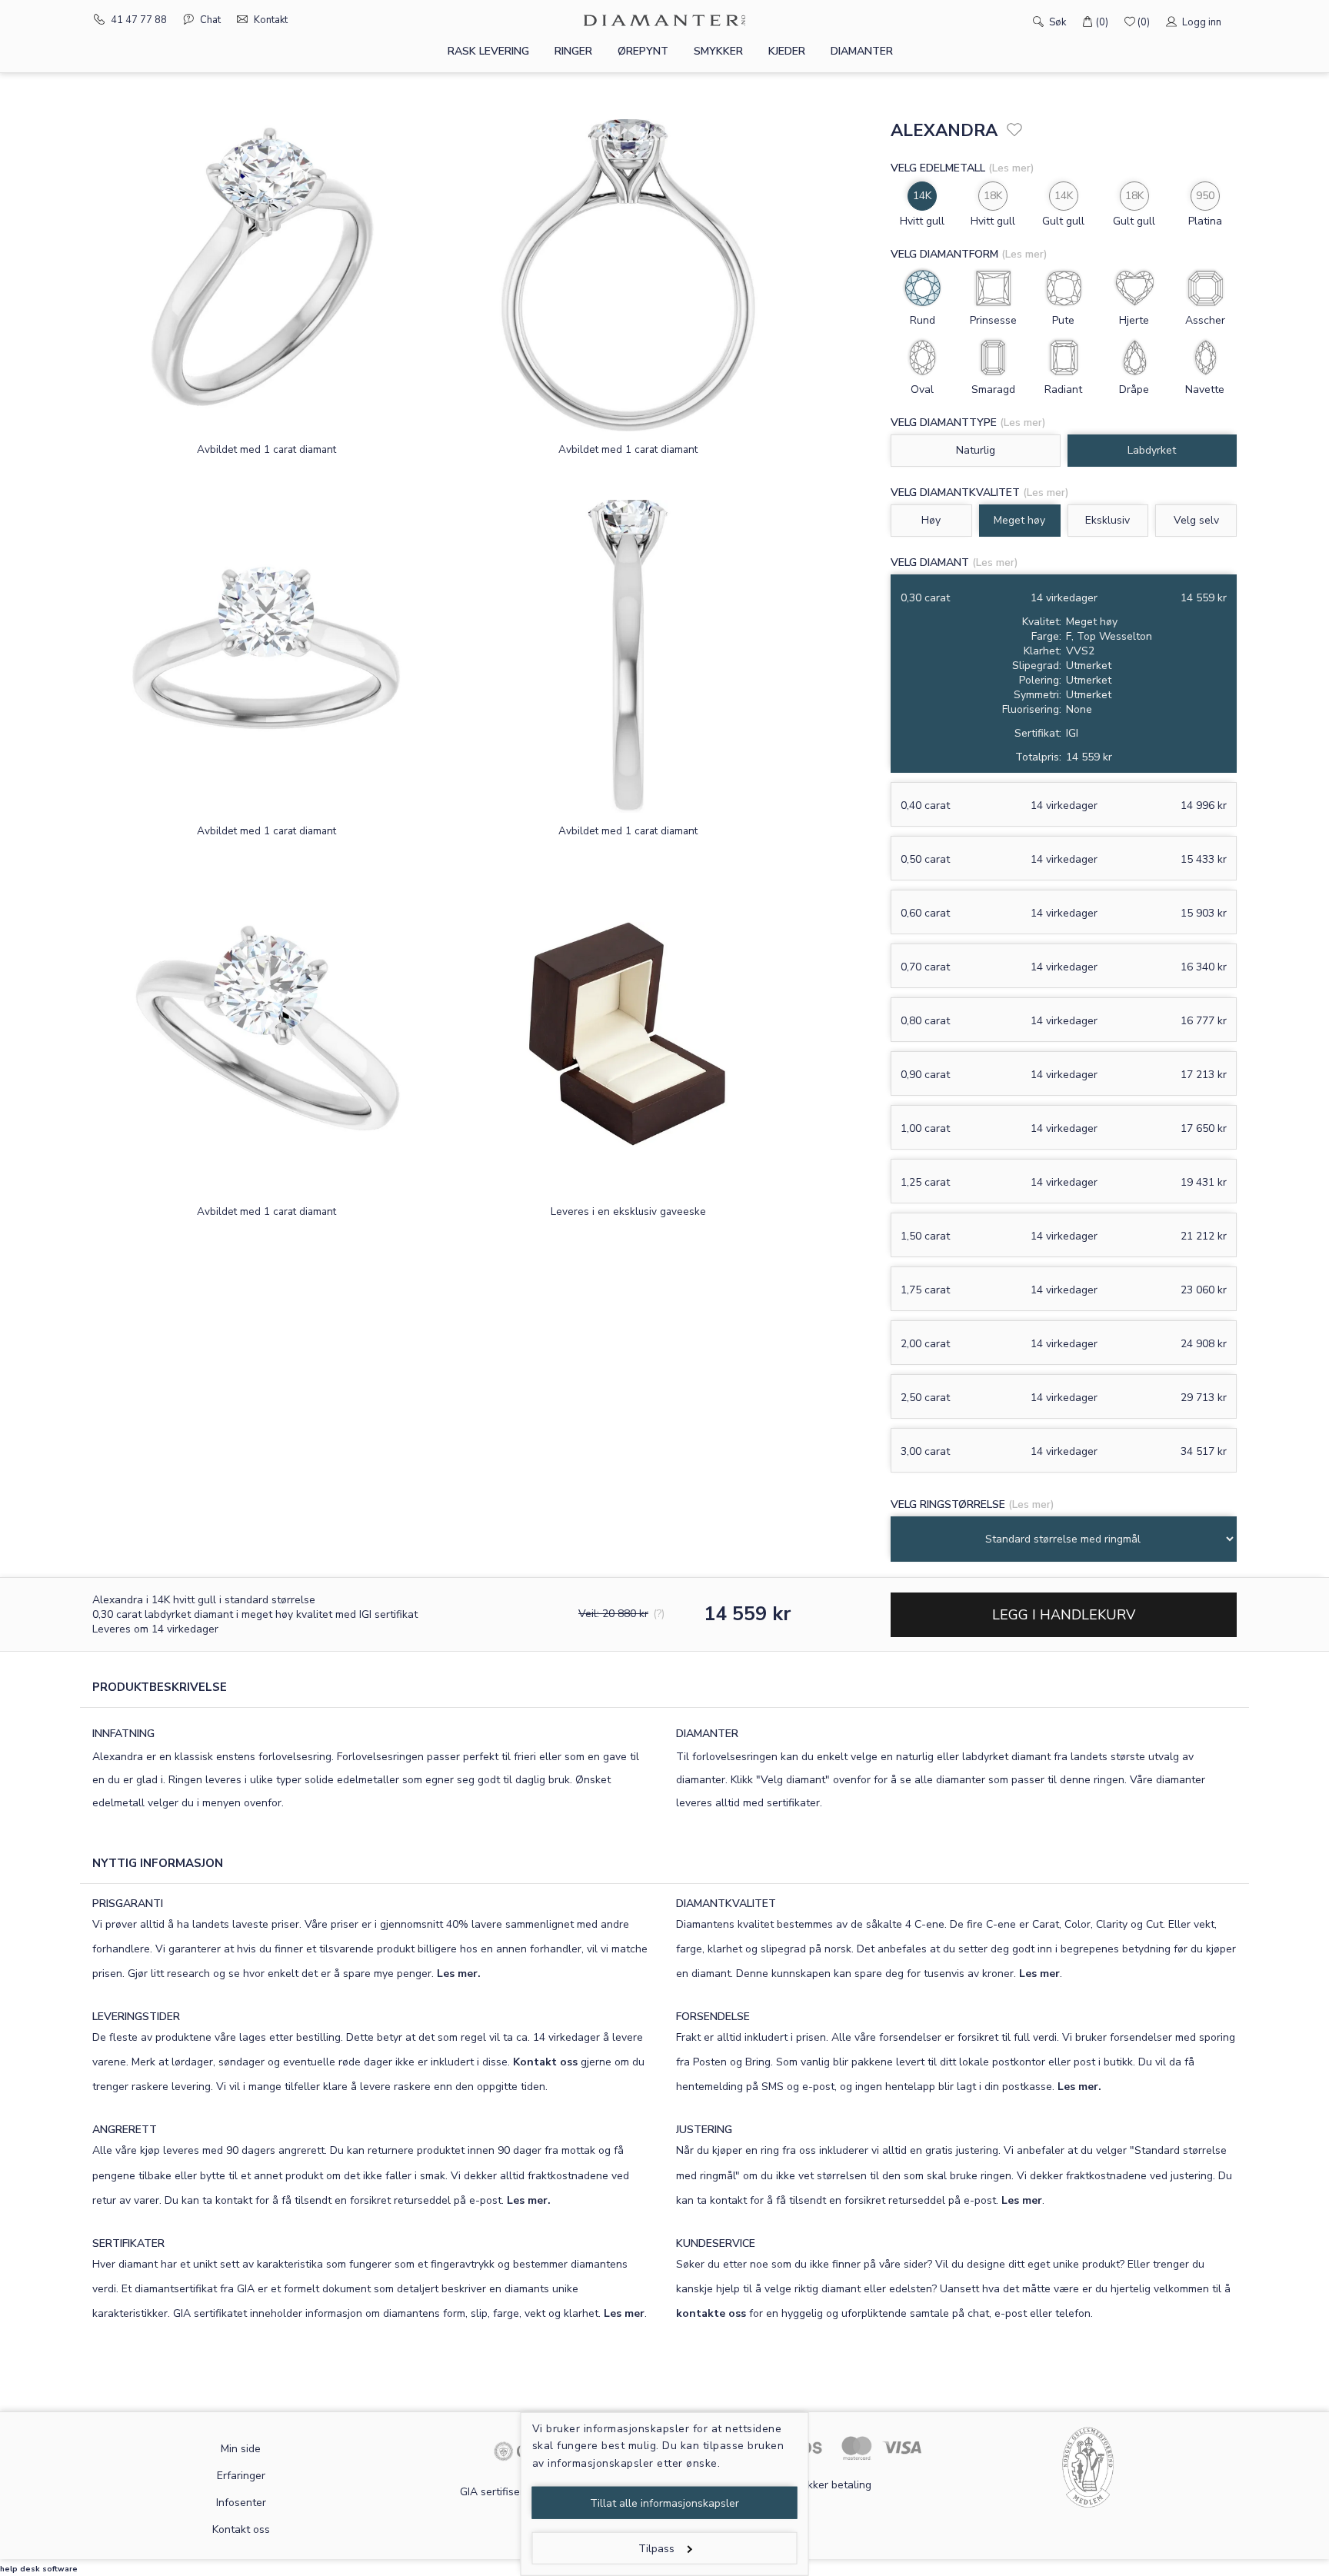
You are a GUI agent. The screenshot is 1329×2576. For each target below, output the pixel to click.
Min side (241, 2449)
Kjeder (787, 51)
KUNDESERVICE (716, 2243)
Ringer (573, 51)
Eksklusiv (1107, 520)
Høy (931, 520)
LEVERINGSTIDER (136, 2017)
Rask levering (488, 51)
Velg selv (1196, 520)
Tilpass (656, 2549)
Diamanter (862, 51)
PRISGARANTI (128, 1904)
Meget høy (1019, 520)
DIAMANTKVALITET (726, 1904)
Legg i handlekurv (1064, 1615)
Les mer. (459, 1974)
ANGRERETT (125, 2130)
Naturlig (976, 450)
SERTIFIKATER (128, 2243)
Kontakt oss (545, 2062)
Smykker (718, 51)
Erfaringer (241, 2476)
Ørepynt (643, 51)
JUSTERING (704, 2130)
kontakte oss (711, 2313)
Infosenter (241, 2503)
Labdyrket (1152, 450)
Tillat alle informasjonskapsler (664, 2503)
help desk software (39, 2569)
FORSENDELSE (713, 2017)
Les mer (1039, 1974)
